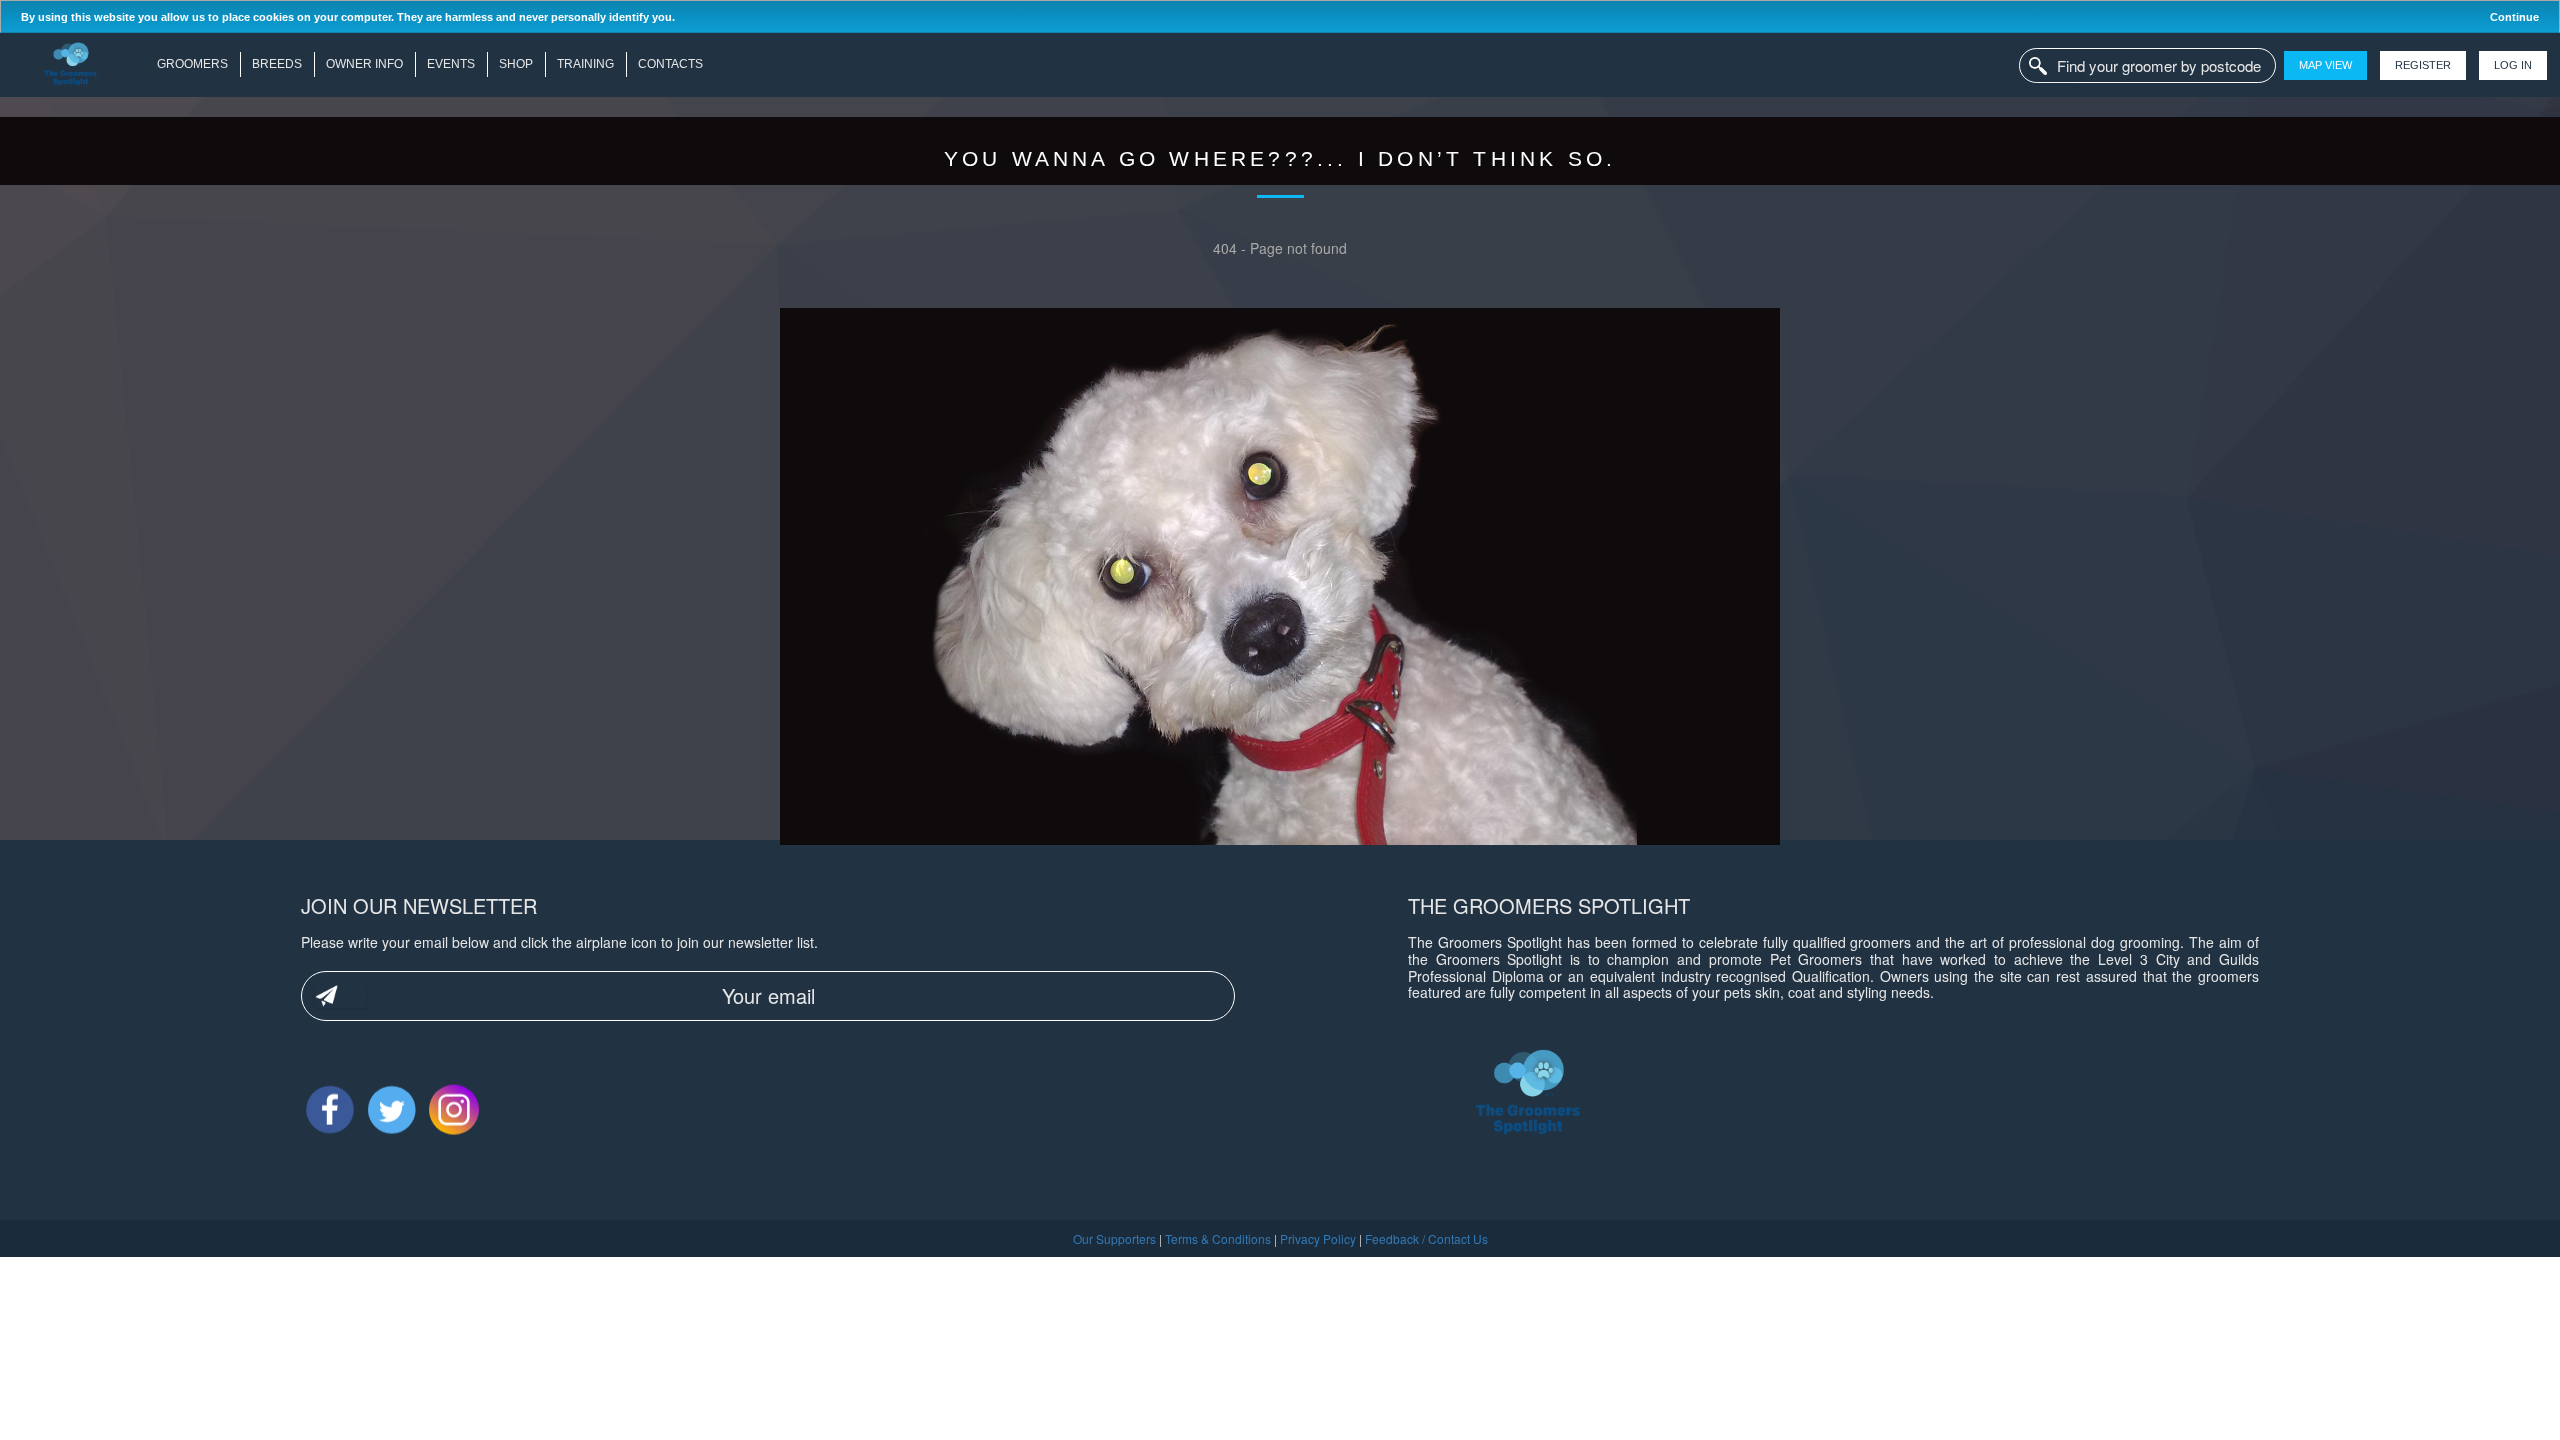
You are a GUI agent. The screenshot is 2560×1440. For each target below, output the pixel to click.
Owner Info (364, 64)
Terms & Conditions (1218, 1238)
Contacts (670, 64)
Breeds (277, 64)
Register (2423, 65)
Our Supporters (1114, 1238)
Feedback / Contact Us (1426, 1238)
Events (451, 64)
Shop (516, 64)
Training (585, 64)
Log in (2513, 65)
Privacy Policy (1318, 1238)
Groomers (192, 64)
